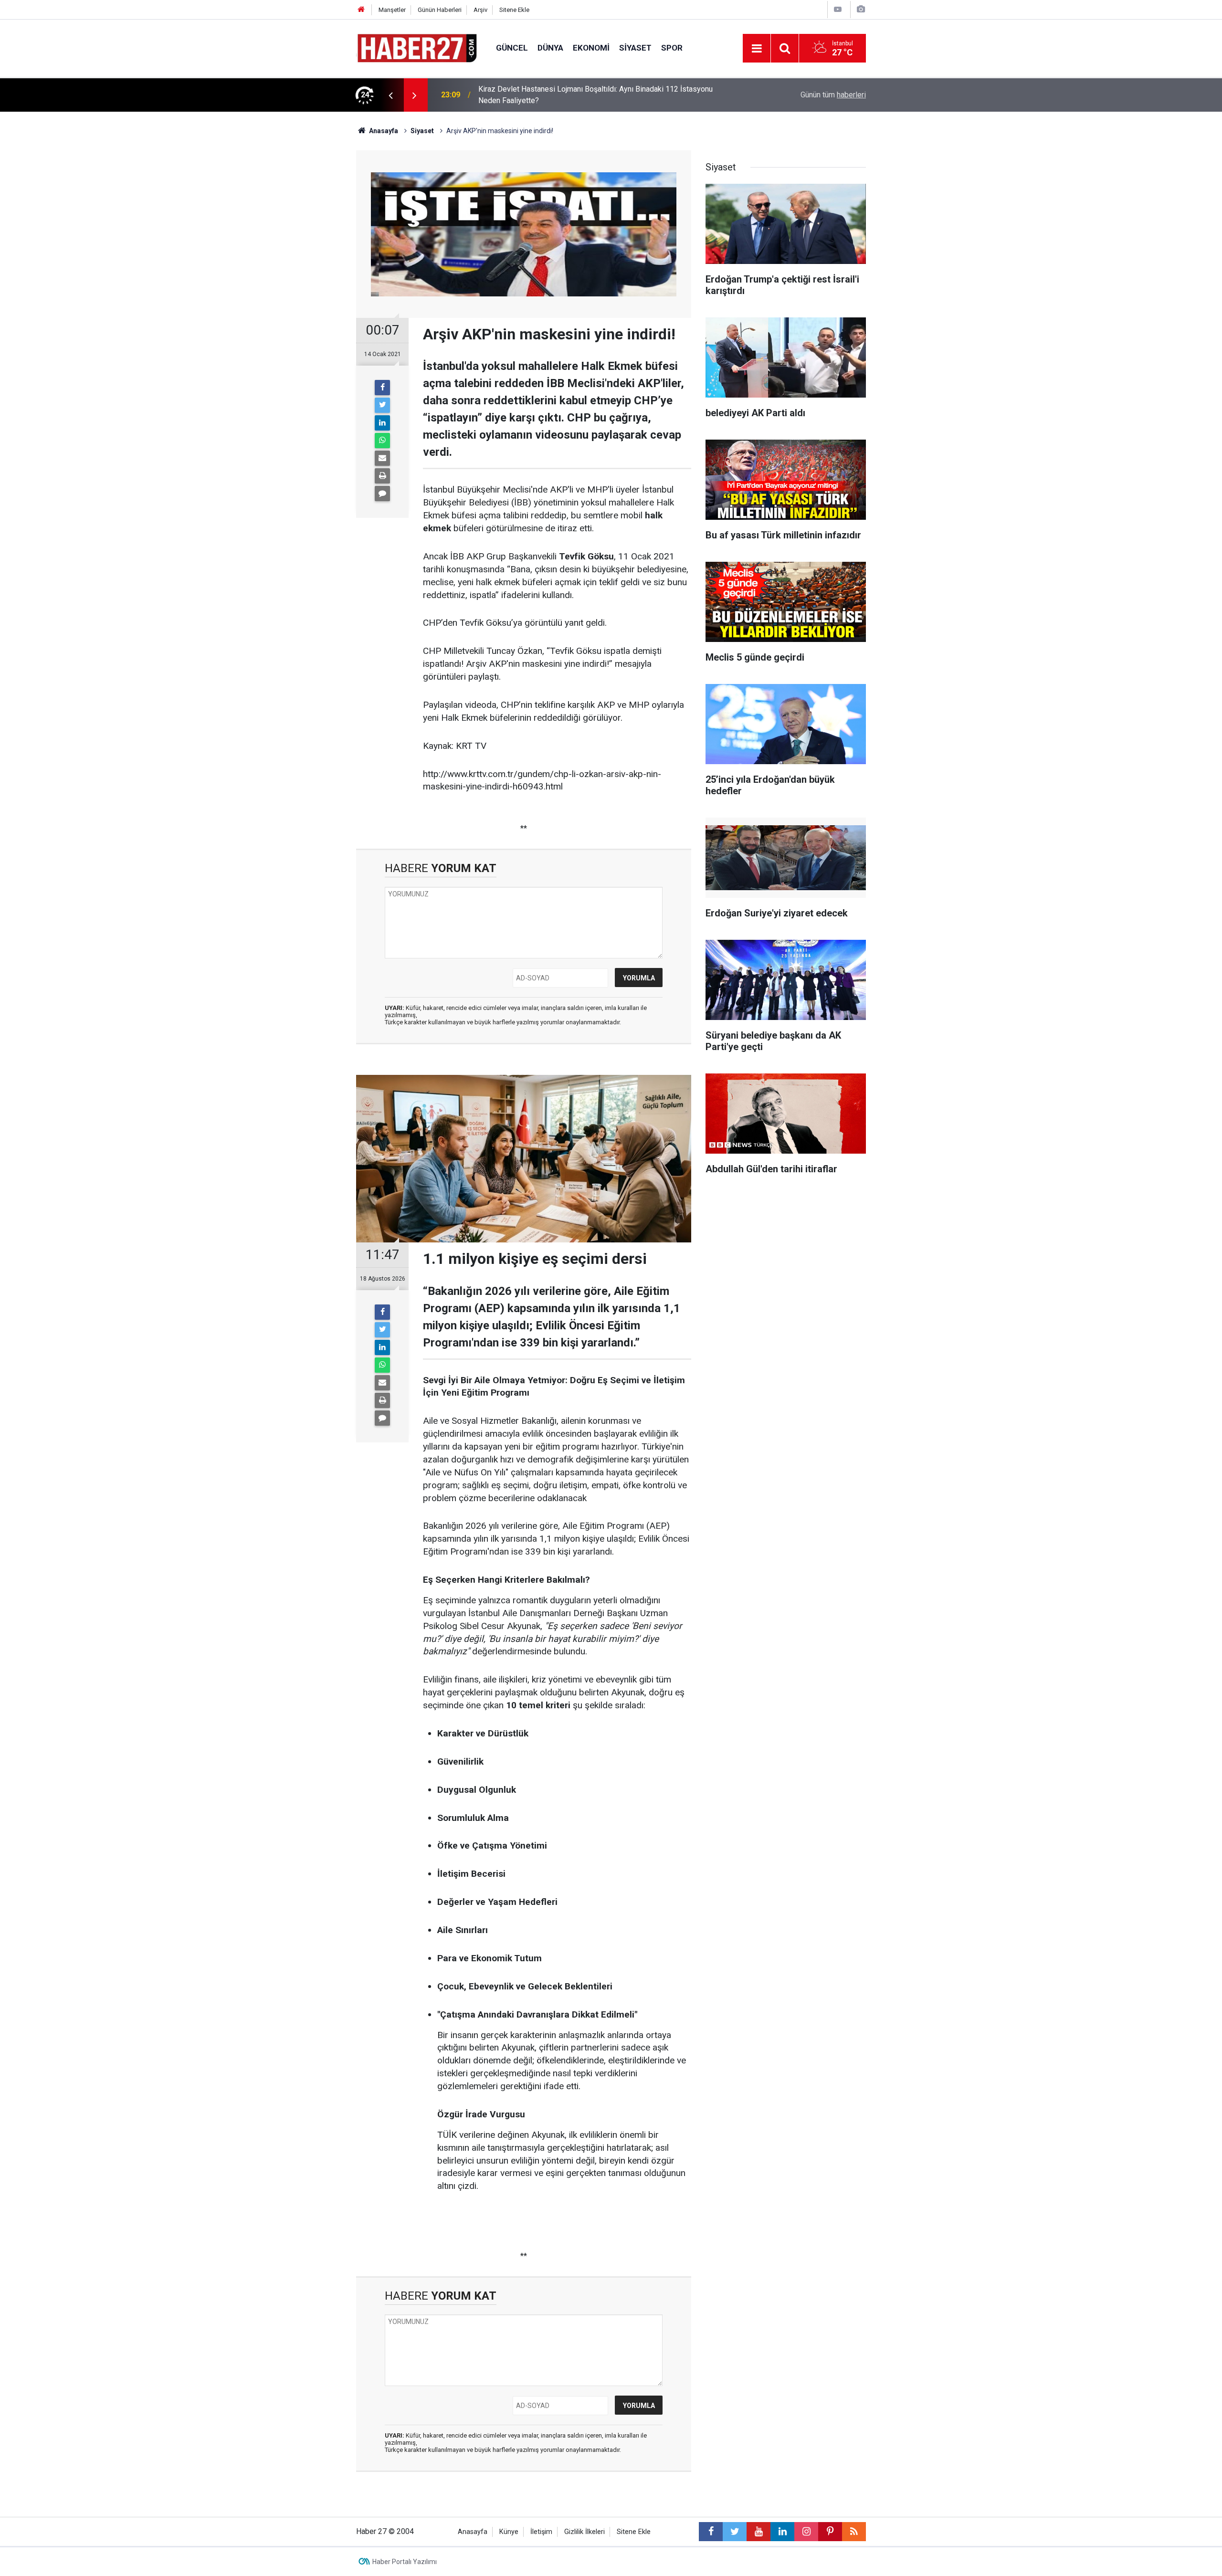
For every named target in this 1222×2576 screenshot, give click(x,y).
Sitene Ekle (514, 10)
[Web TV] (838, 9)
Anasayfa (473, 2532)
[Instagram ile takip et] (806, 2532)
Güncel (512, 48)
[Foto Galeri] (861, 9)
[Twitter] (382, 405)
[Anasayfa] (361, 10)
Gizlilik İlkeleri (585, 2532)
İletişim (541, 2532)
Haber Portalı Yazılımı (405, 2562)
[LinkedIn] (382, 423)
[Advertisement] (301, 279)
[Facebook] (382, 388)
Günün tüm (833, 95)
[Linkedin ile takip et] (782, 2532)
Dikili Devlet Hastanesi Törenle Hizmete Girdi (554, 95)
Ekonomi (591, 48)
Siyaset (635, 48)
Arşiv (480, 10)
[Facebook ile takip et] (711, 2532)
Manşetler (392, 10)
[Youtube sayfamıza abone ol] (758, 2532)
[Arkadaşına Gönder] (382, 458)
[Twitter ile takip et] (735, 2532)
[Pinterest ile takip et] (830, 2532)
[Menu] (757, 49)
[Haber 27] (416, 47)
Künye (509, 2532)
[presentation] (390, 95)
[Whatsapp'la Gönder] (382, 441)
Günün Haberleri (440, 10)
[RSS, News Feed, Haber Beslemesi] (854, 2532)
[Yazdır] (382, 476)
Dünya (550, 48)
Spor (672, 48)
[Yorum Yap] (382, 494)
